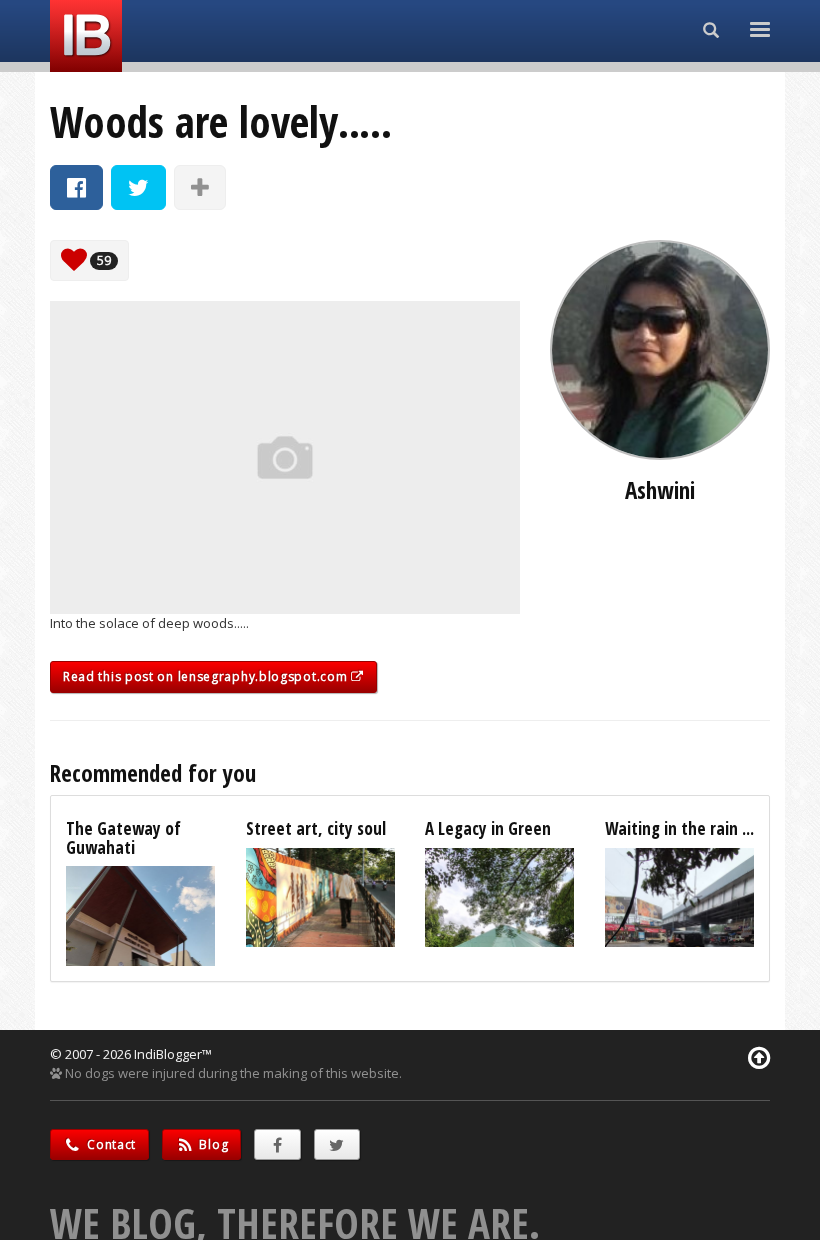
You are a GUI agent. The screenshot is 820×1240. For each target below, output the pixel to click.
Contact (110, 1144)
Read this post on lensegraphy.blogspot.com (207, 676)
